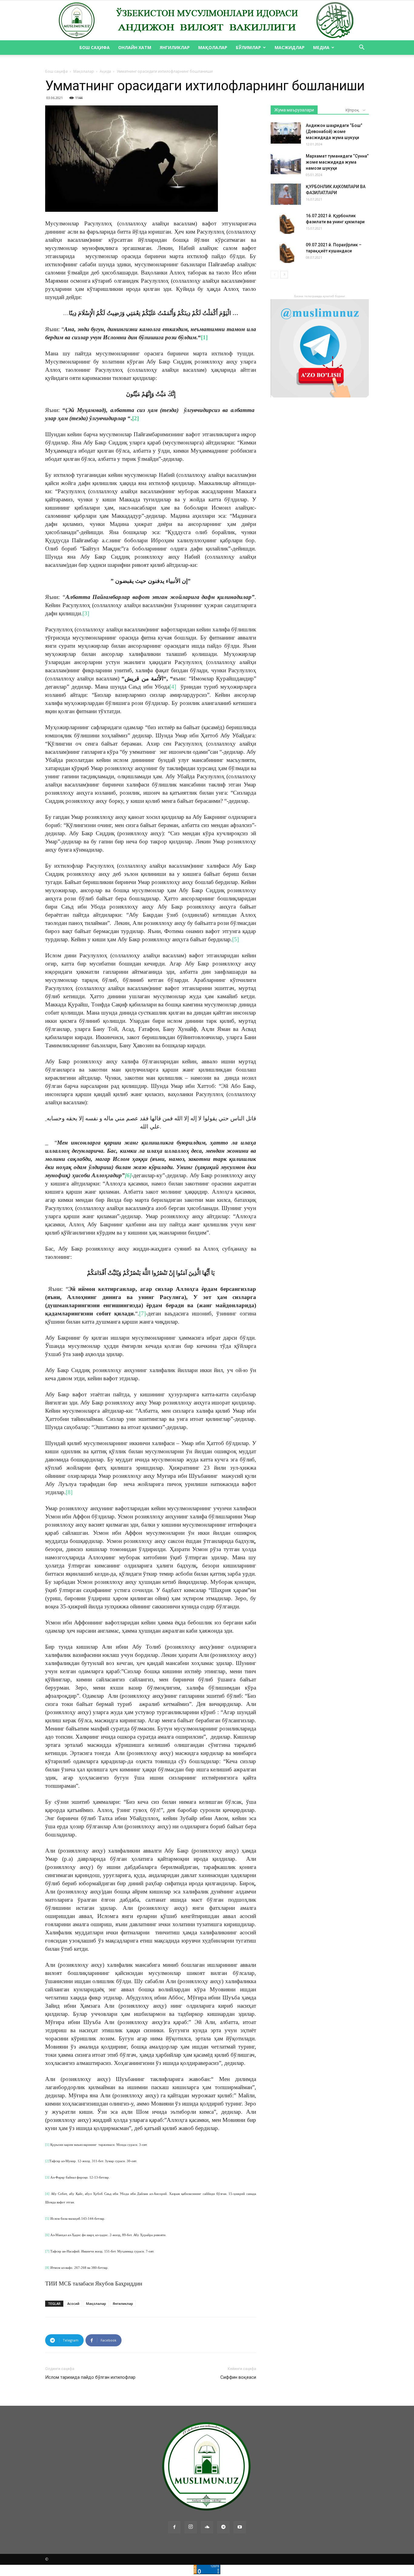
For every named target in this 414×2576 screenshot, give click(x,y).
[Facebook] (174, 2527)
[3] (86, 613)
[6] (128, 1175)
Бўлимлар (248, 47)
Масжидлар (290, 47)
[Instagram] (191, 2527)
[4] (173, 687)
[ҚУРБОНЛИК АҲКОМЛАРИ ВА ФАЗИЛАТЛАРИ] (286, 194)
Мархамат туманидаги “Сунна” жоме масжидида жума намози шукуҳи (337, 162)
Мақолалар (213, 47)
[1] (204, 337)
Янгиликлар (175, 47)
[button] (362, 48)
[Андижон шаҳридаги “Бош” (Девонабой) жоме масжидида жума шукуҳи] (286, 133)
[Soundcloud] (207, 2527)
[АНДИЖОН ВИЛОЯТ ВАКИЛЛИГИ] (207, 21)
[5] (235, 939)
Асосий (73, 2303)
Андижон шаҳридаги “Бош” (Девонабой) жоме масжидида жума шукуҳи (334, 131)
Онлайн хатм (135, 47)
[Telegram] (223, 2527)
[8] (69, 1492)
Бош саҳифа (95, 47)
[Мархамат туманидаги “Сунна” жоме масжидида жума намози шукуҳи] (286, 164)
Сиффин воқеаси (238, 2377)
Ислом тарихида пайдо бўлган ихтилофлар (90, 2377)
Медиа (321, 47)
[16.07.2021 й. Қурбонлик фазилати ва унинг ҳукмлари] (286, 223)
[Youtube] (240, 2527)
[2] (135, 418)
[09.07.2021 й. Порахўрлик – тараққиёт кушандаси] (286, 252)
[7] (142, 1313)
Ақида (105, 71)
